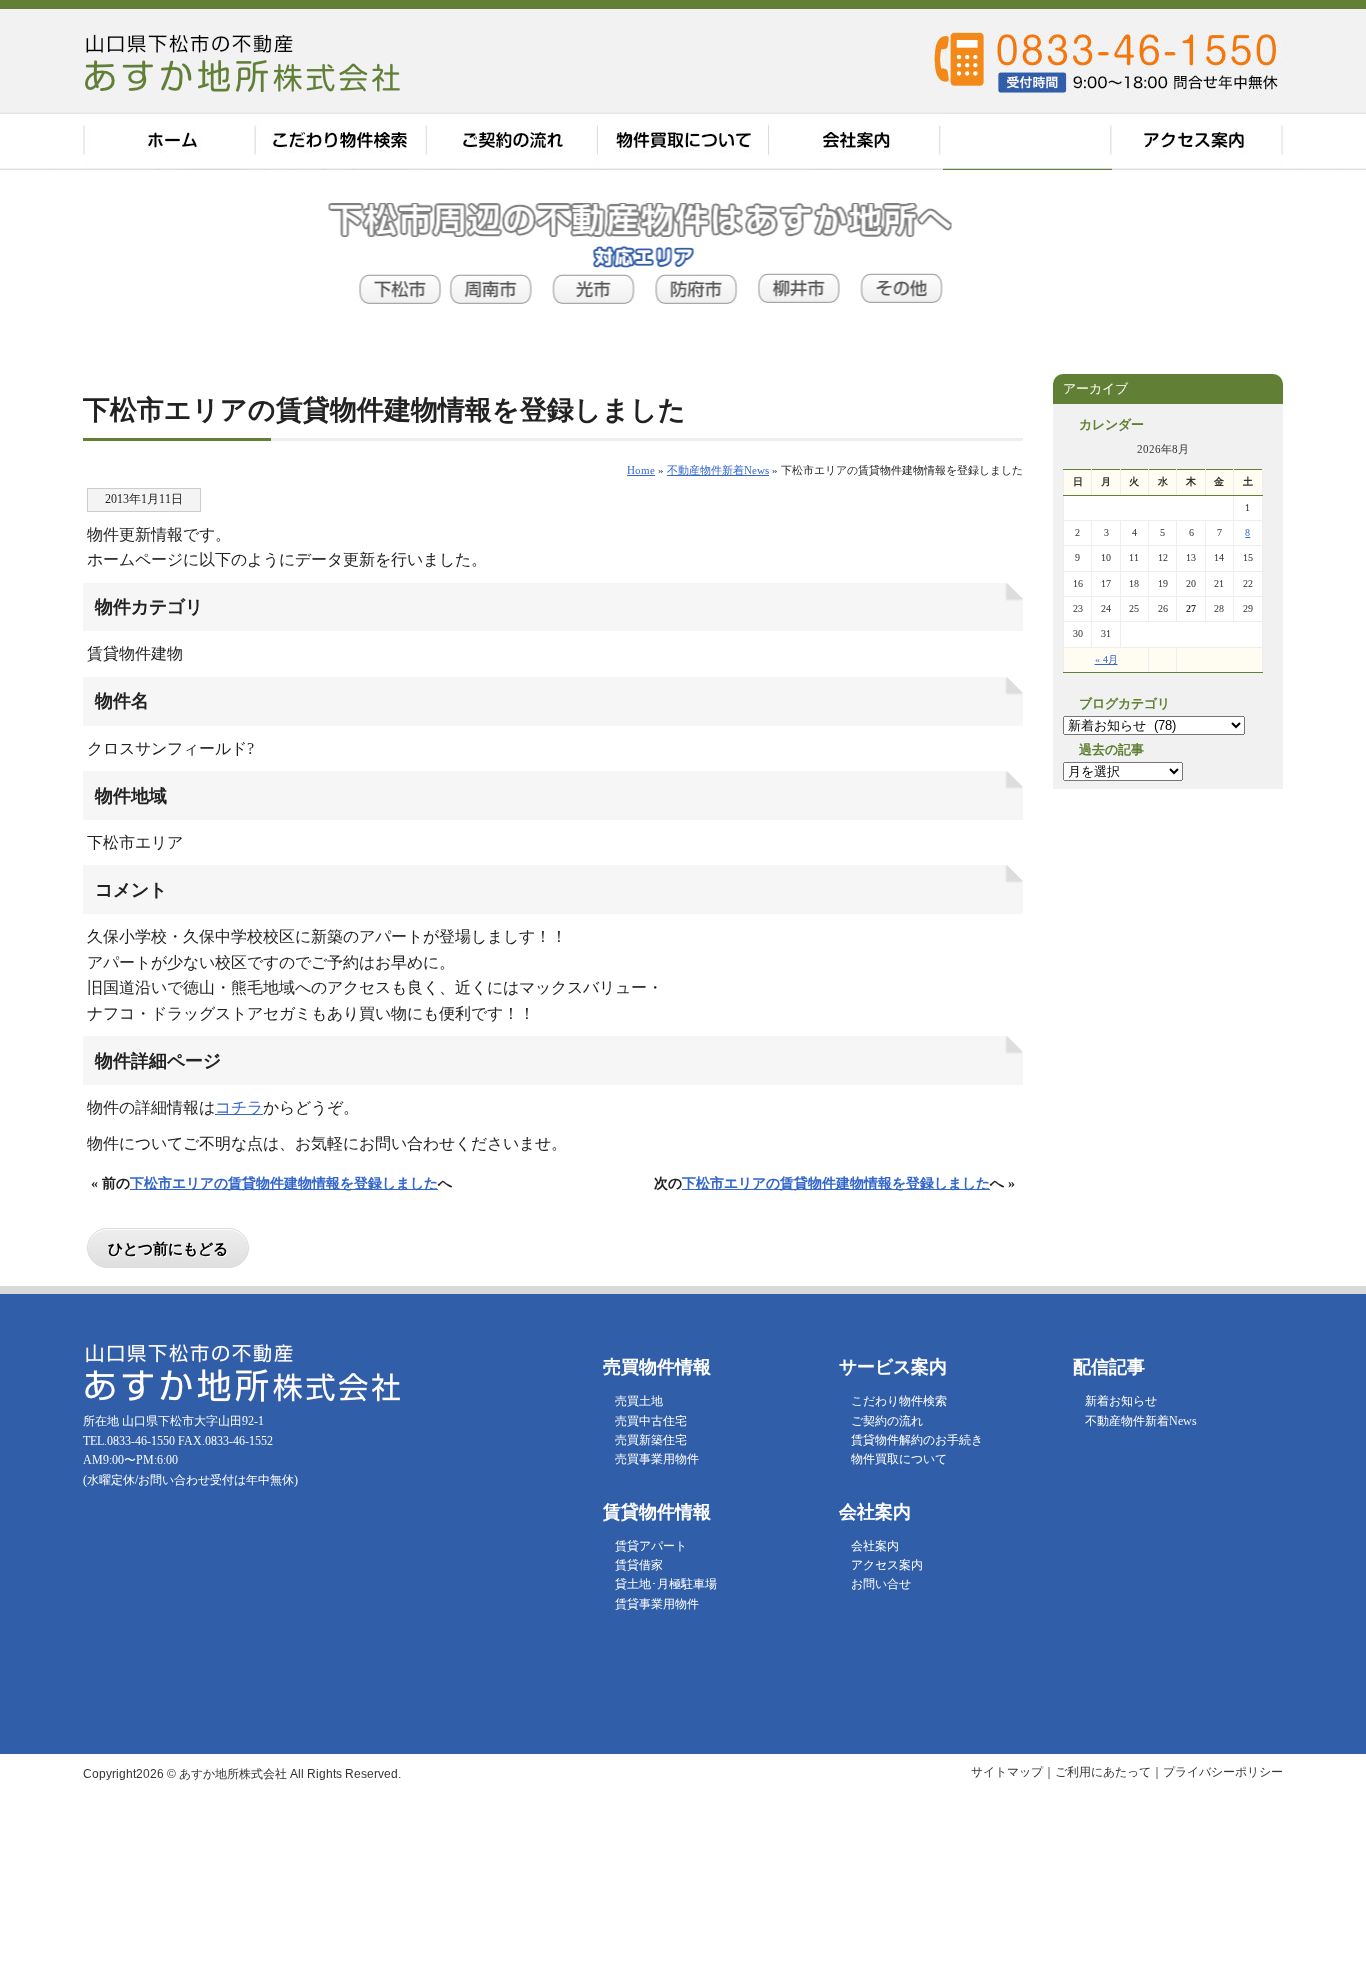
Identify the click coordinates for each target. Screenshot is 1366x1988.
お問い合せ (881, 1584)
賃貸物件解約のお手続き (917, 1440)
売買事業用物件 (657, 1459)
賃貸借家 (639, 1565)
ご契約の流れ (513, 141)
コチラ (239, 1107)
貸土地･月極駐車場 (666, 1584)
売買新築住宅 (651, 1440)
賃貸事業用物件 (657, 1604)
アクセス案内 (1197, 141)
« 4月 (1106, 659)
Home (641, 470)
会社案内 (857, 141)
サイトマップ (1007, 1772)
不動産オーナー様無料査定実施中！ (1319, 270)
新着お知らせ (1121, 1401)
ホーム (169, 141)
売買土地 (639, 1401)
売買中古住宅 (651, 1421)
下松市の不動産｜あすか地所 (245, 62)
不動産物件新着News (1141, 1421)
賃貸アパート (651, 1546)
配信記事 (1027, 141)
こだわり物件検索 (341, 141)
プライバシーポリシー (1223, 1772)
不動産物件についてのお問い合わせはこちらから (1319, 540)
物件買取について (685, 141)
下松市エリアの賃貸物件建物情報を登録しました (284, 1183)
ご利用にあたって (1103, 1772)
